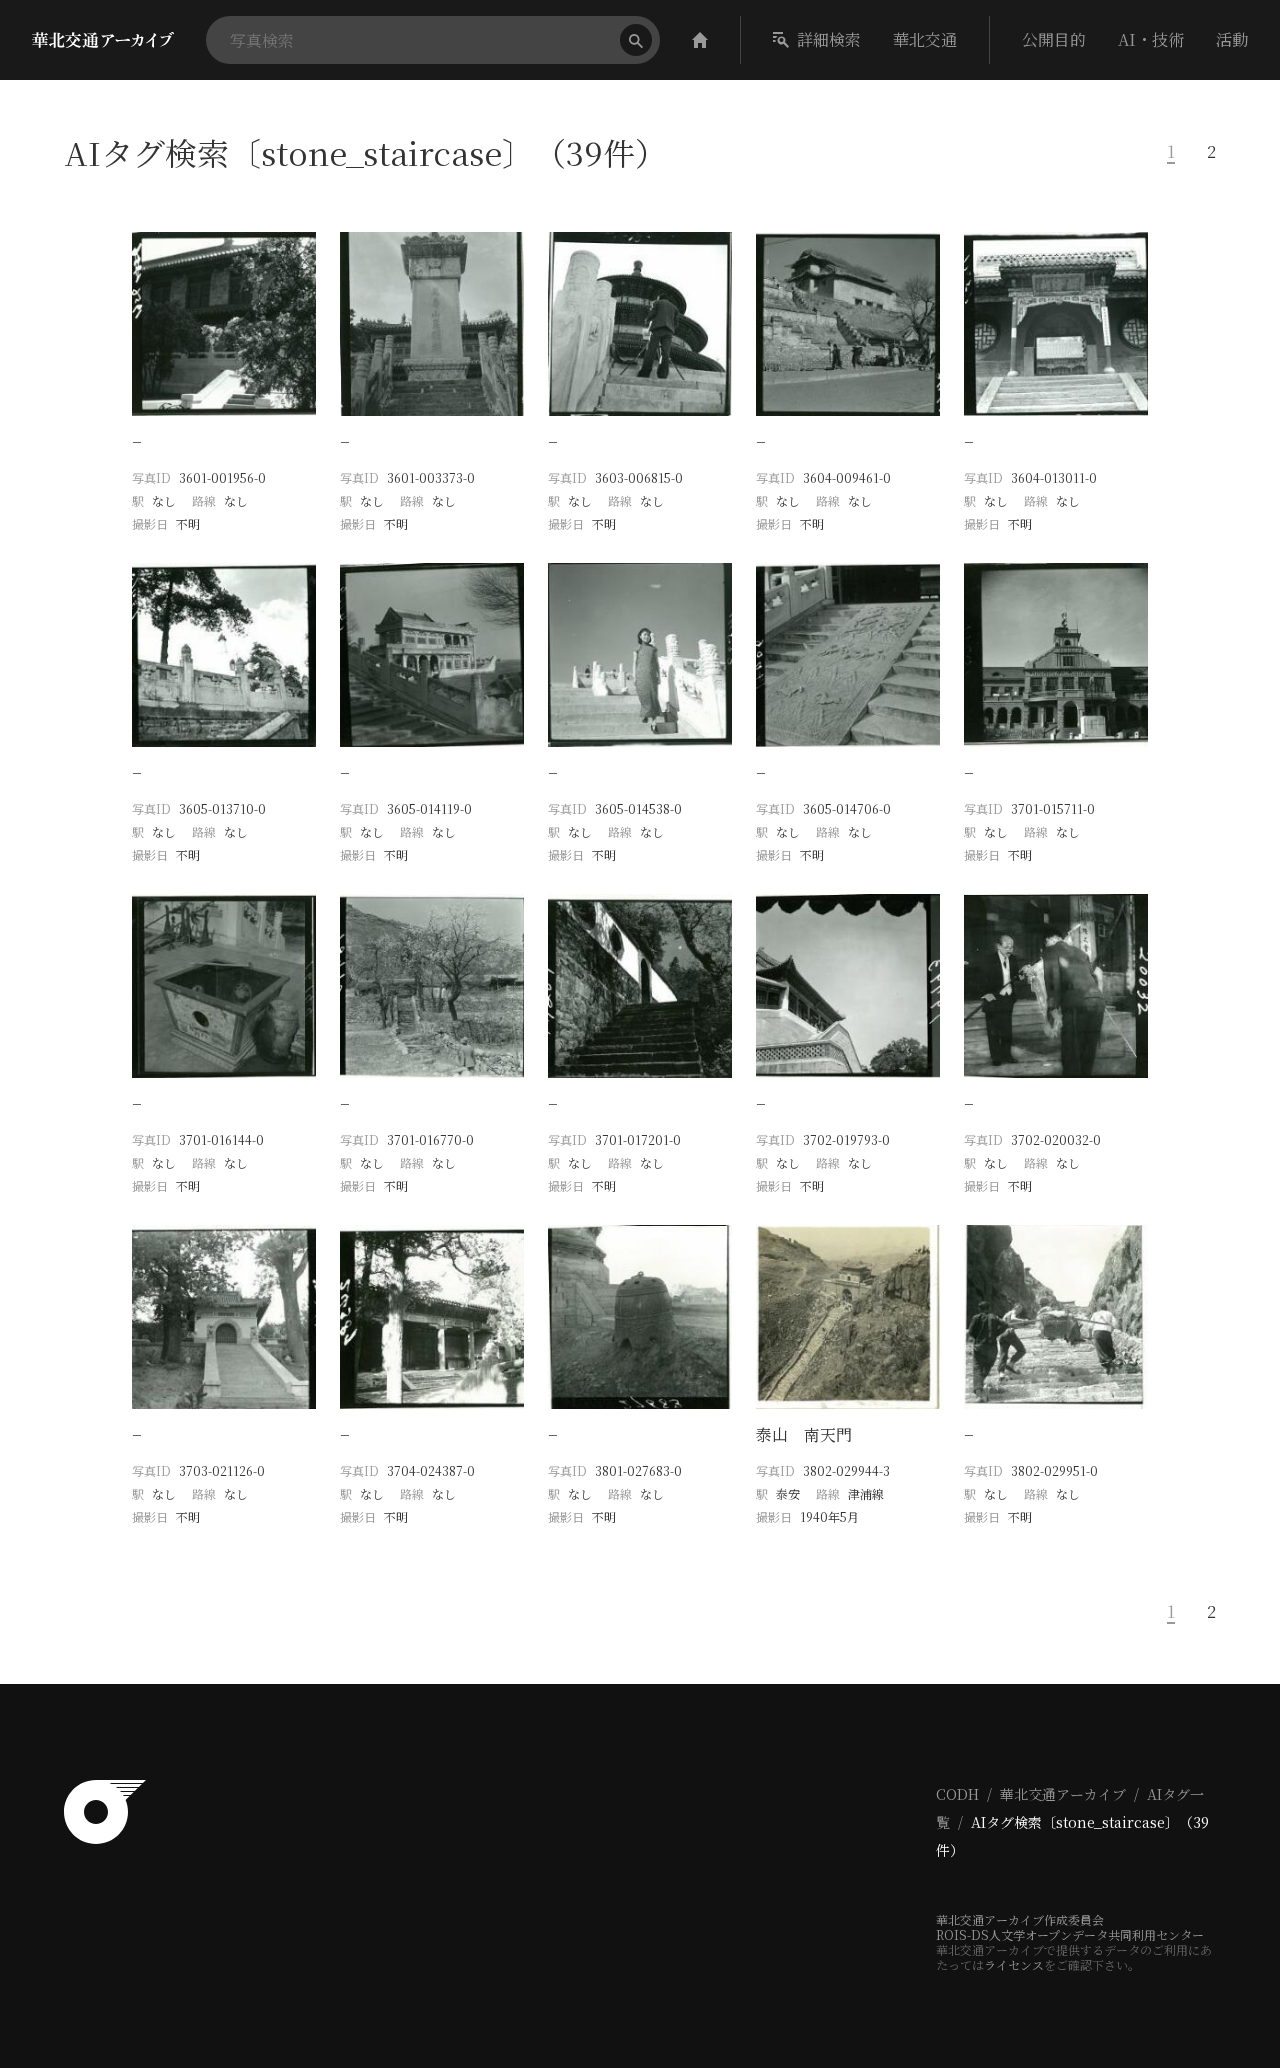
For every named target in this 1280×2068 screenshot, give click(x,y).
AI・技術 (1151, 39)
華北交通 (925, 39)
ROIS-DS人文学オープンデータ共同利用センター (1070, 1934)
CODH (957, 1794)
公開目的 (1054, 39)
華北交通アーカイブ (1063, 1794)
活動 (1232, 39)
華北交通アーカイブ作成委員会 (1020, 1919)
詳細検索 (829, 39)
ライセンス (1014, 1964)
